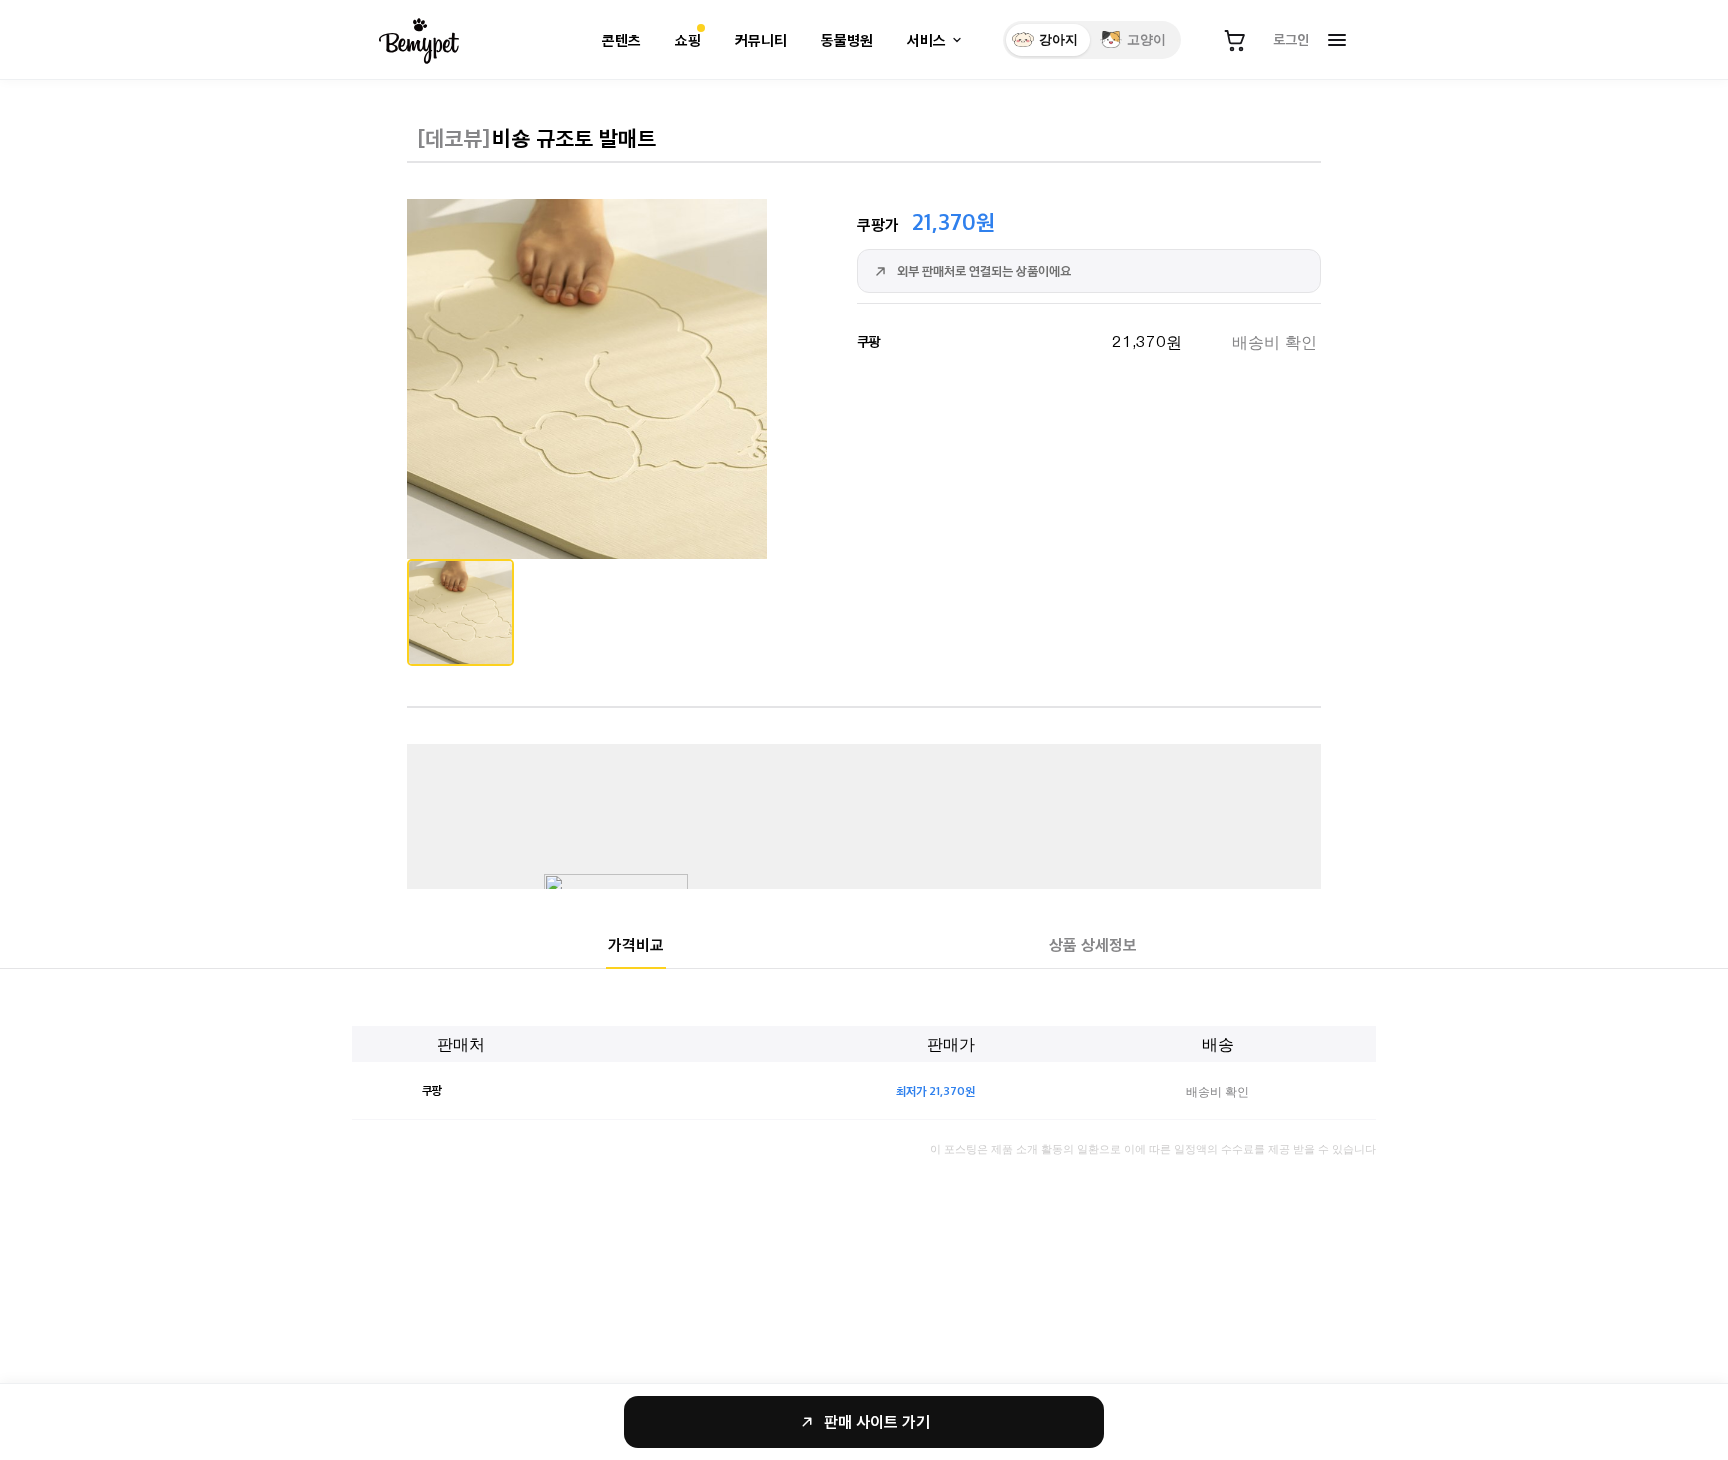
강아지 (1058, 39)
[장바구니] (1235, 40)
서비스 (926, 40)
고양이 (1146, 39)
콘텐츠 (621, 40)
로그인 (1291, 39)
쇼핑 (688, 40)
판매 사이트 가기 (877, 1421)
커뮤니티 (761, 40)
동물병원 (847, 40)
